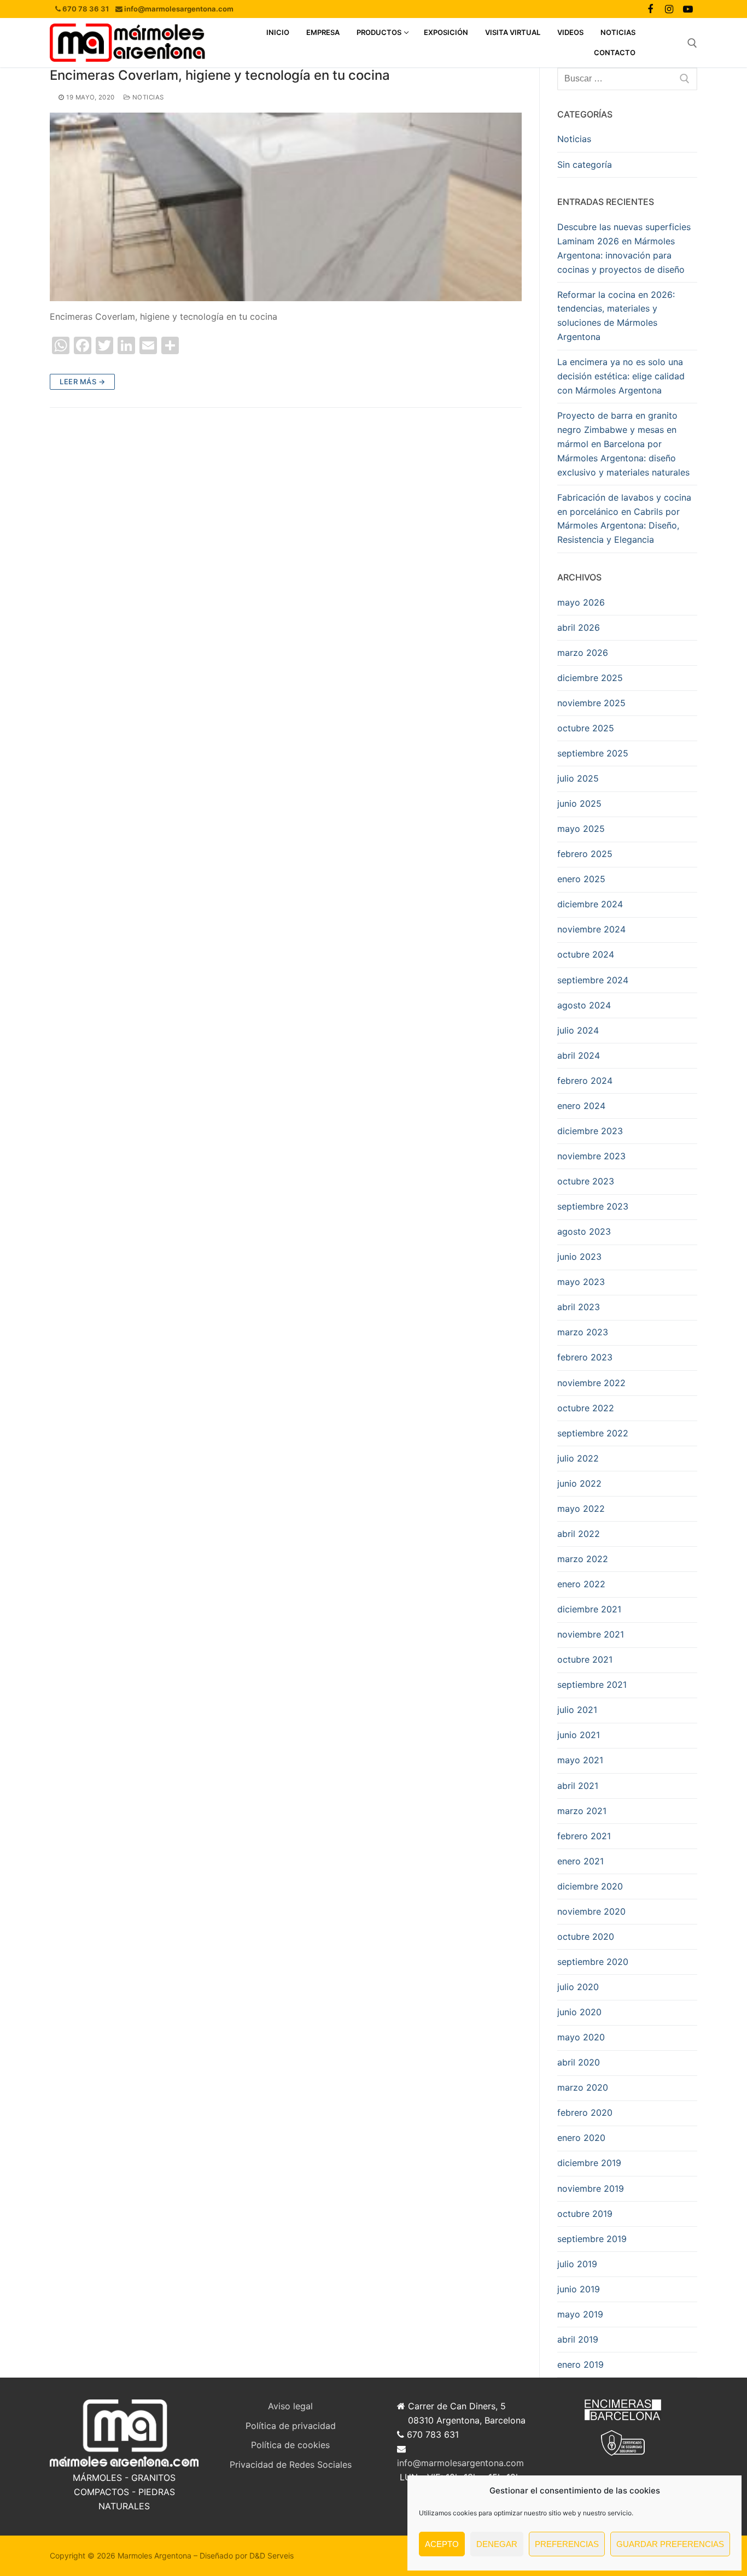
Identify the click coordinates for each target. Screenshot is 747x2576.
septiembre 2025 (593, 753)
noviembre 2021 (591, 1634)
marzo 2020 (583, 2087)
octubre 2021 (585, 1659)
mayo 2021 (580, 1760)
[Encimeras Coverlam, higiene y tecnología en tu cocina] (286, 207)
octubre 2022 (586, 1408)
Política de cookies (290, 2445)
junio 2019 (579, 2289)
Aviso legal (290, 2406)
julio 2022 (578, 1458)
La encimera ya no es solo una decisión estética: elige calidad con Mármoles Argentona (621, 376)
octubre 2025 (586, 728)
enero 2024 (581, 1106)
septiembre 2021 (592, 1685)
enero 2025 (581, 879)
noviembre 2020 (591, 1911)
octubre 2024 (586, 954)
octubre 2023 (586, 1181)
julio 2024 (578, 1030)
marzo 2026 (583, 653)
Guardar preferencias (670, 2544)
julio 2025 (578, 778)
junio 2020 (579, 2012)
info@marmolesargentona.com (460, 2463)
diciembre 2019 (589, 2163)
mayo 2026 (581, 602)
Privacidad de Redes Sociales (291, 2464)
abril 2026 (579, 627)
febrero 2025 (585, 854)
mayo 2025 (581, 829)
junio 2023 (579, 1257)
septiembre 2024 (593, 980)
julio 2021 (577, 1710)
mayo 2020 (581, 2037)
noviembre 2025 (591, 703)
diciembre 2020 (590, 1886)
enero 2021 (580, 1861)
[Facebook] (650, 9)
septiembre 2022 (593, 1433)
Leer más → (82, 382)
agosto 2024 (584, 1005)
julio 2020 (578, 1987)
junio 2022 (579, 1483)
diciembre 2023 (590, 1131)
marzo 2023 (583, 1332)
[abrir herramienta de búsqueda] (692, 43)
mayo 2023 (581, 1282)
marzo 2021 (582, 1811)
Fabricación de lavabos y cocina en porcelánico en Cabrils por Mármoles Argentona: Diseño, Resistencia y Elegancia (624, 519)
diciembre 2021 (589, 1609)
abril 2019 (578, 2339)
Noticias (147, 97)
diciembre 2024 (590, 904)
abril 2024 (579, 1055)
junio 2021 (579, 1735)
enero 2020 (581, 2138)
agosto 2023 (584, 1231)
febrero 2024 (585, 1081)
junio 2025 (579, 803)
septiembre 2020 (593, 1962)
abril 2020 (579, 2062)
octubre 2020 (586, 1937)
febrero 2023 (585, 1357)
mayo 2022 (581, 1509)
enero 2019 (580, 2364)
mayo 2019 (580, 2314)
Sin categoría (585, 165)
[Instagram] (669, 9)
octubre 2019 (585, 2214)
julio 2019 (577, 2264)
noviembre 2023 (591, 1156)
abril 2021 (578, 1786)
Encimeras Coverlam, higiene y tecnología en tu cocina (220, 75)
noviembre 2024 (591, 929)
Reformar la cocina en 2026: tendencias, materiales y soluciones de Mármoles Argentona (616, 316)
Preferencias (567, 2544)
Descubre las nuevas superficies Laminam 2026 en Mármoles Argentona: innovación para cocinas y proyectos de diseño (624, 248)
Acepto (442, 2544)
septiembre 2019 (592, 2239)
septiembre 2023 (593, 1206)
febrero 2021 (584, 1836)
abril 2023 (579, 1307)
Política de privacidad (291, 2426)
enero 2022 (581, 1584)
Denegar (497, 2544)
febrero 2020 (585, 2113)
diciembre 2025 (590, 678)
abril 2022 (579, 1534)
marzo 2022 (583, 1559)
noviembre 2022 (591, 1383)
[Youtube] (688, 9)
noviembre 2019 (591, 2188)
